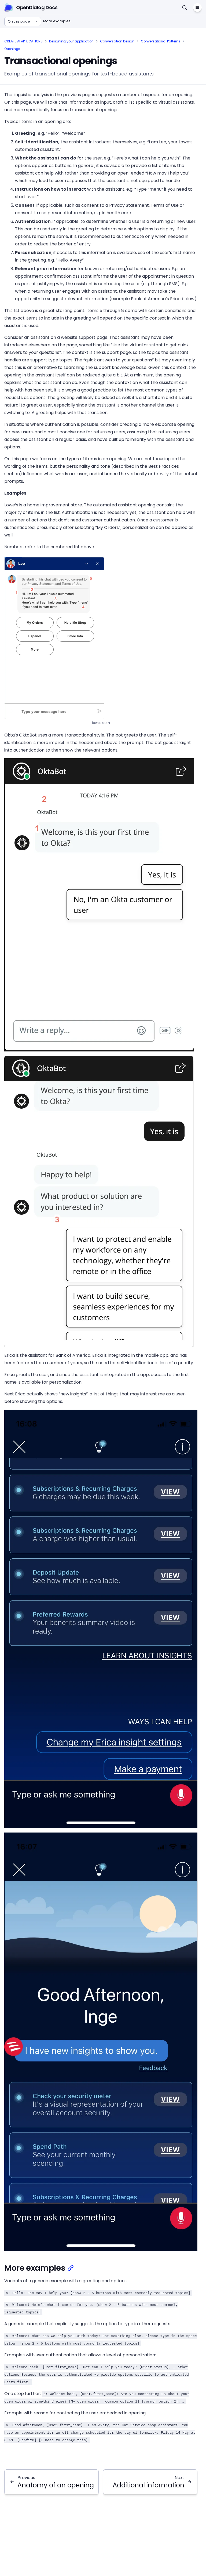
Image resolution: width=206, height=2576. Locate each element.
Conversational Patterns (161, 41)
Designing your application (71, 41)
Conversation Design (117, 41)
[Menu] (197, 8)
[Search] (185, 8)
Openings (12, 49)
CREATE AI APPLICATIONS (23, 41)
